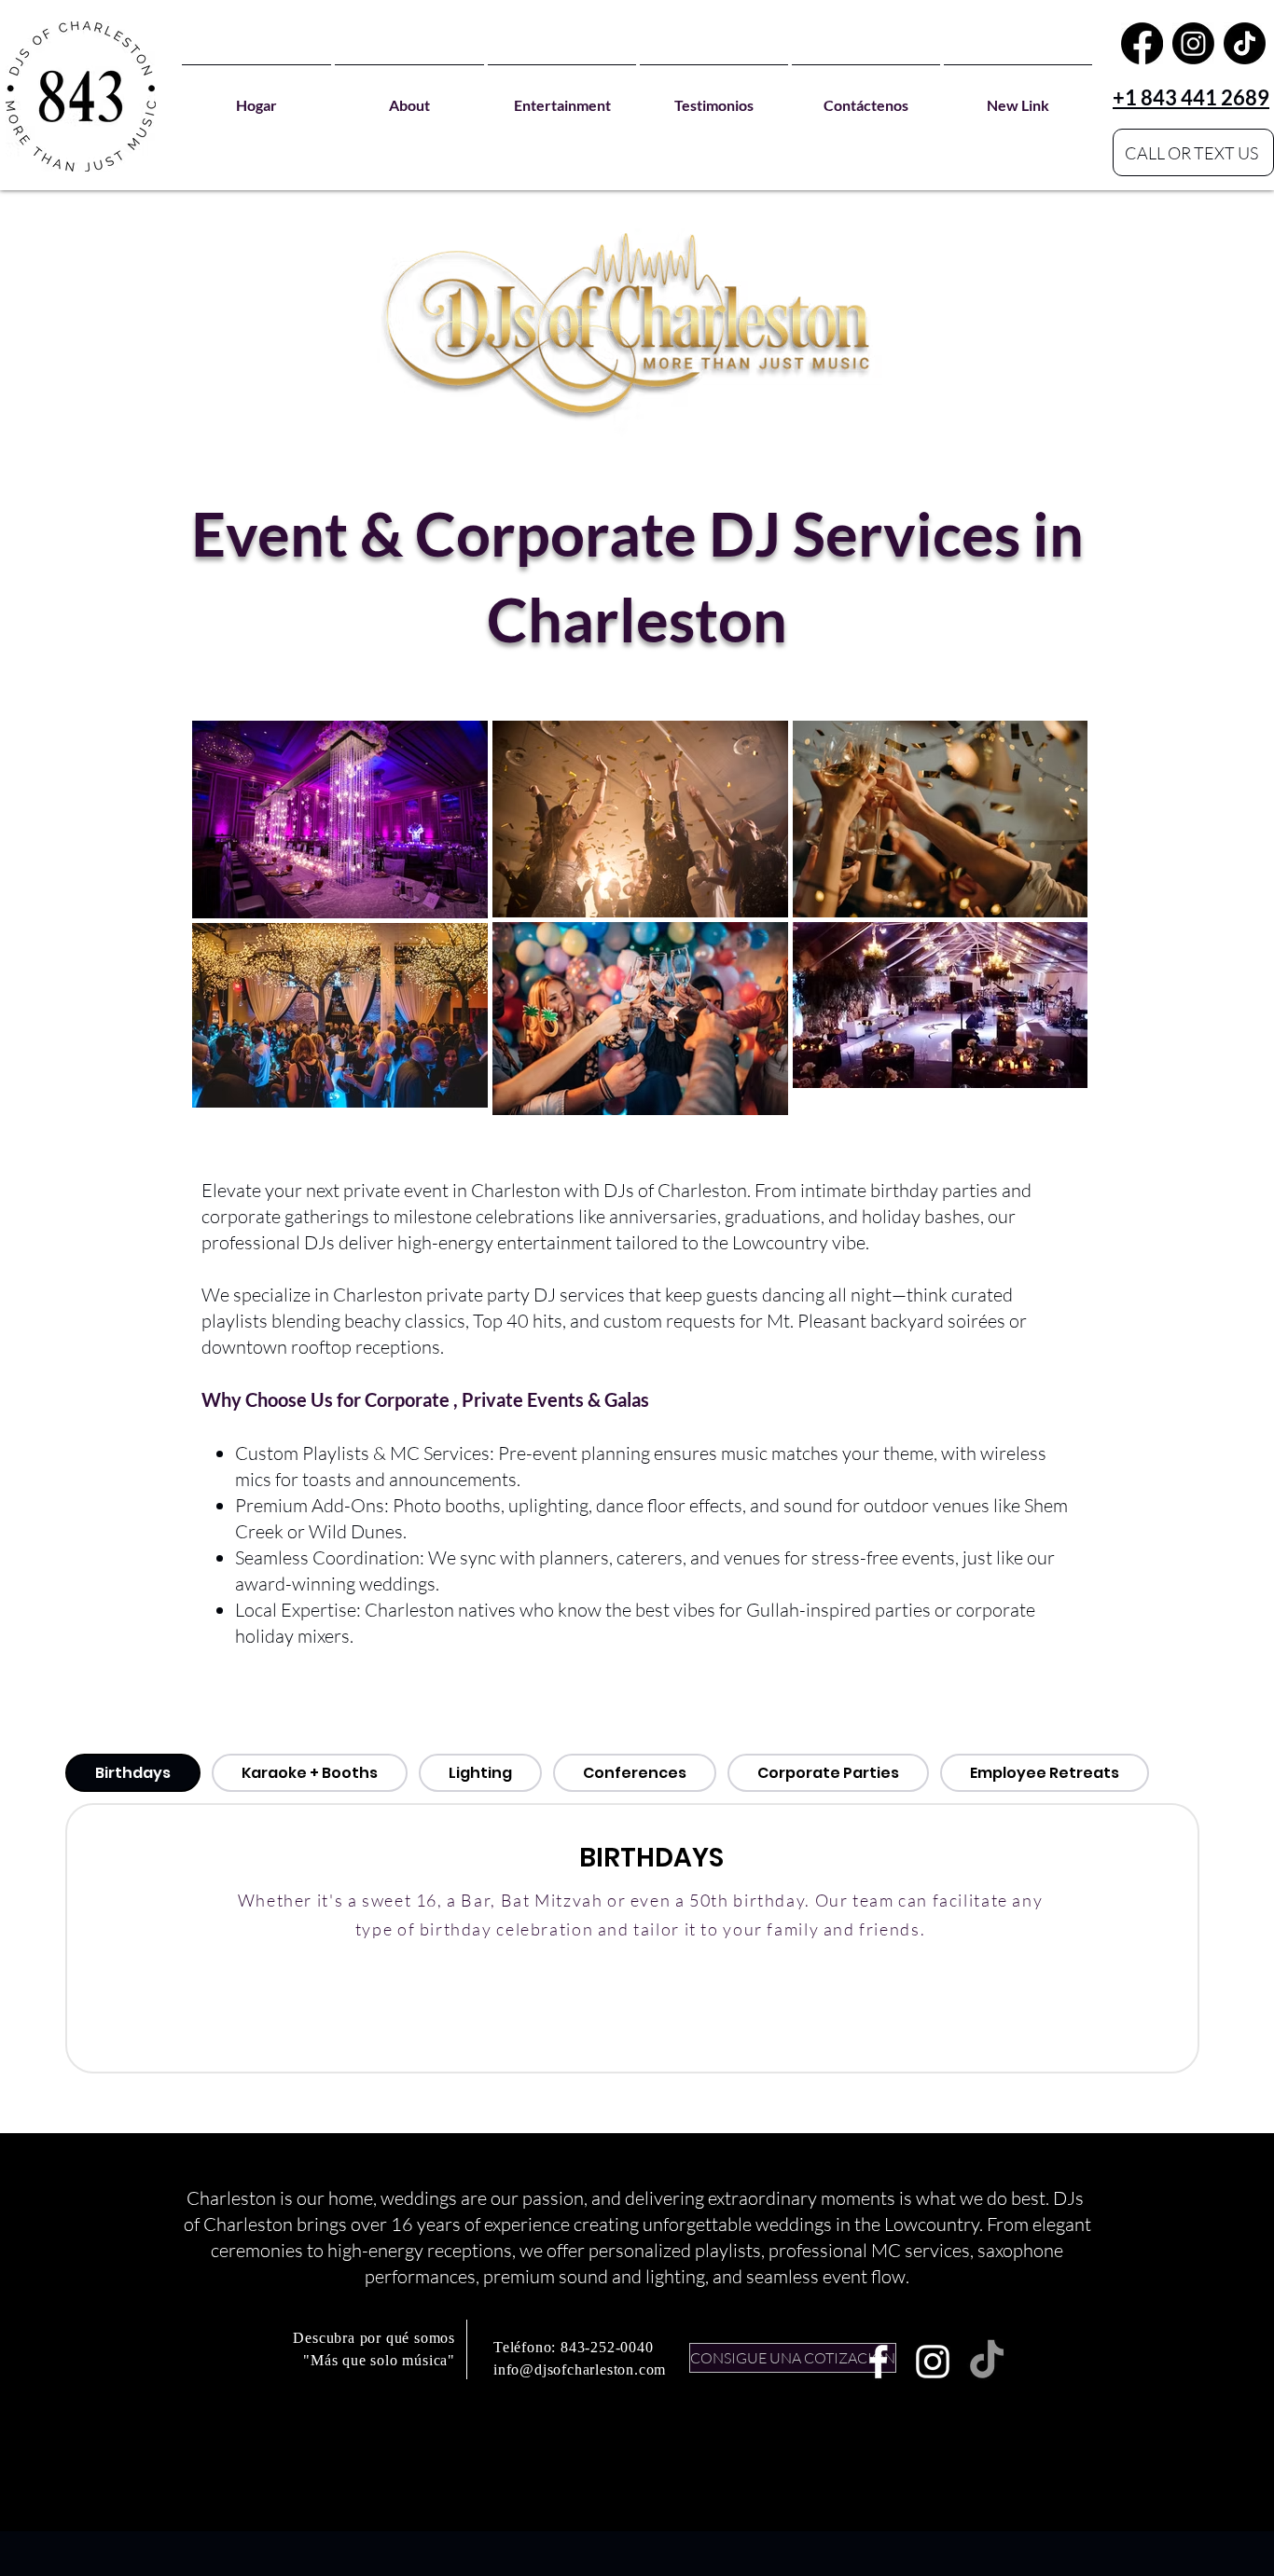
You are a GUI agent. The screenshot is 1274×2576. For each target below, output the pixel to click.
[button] (562, 96)
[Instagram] (1193, 43)
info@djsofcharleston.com (580, 2369)
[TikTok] (1245, 43)
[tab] (133, 1773)
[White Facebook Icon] (879, 2362)
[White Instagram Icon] (933, 2362)
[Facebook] (1142, 43)
